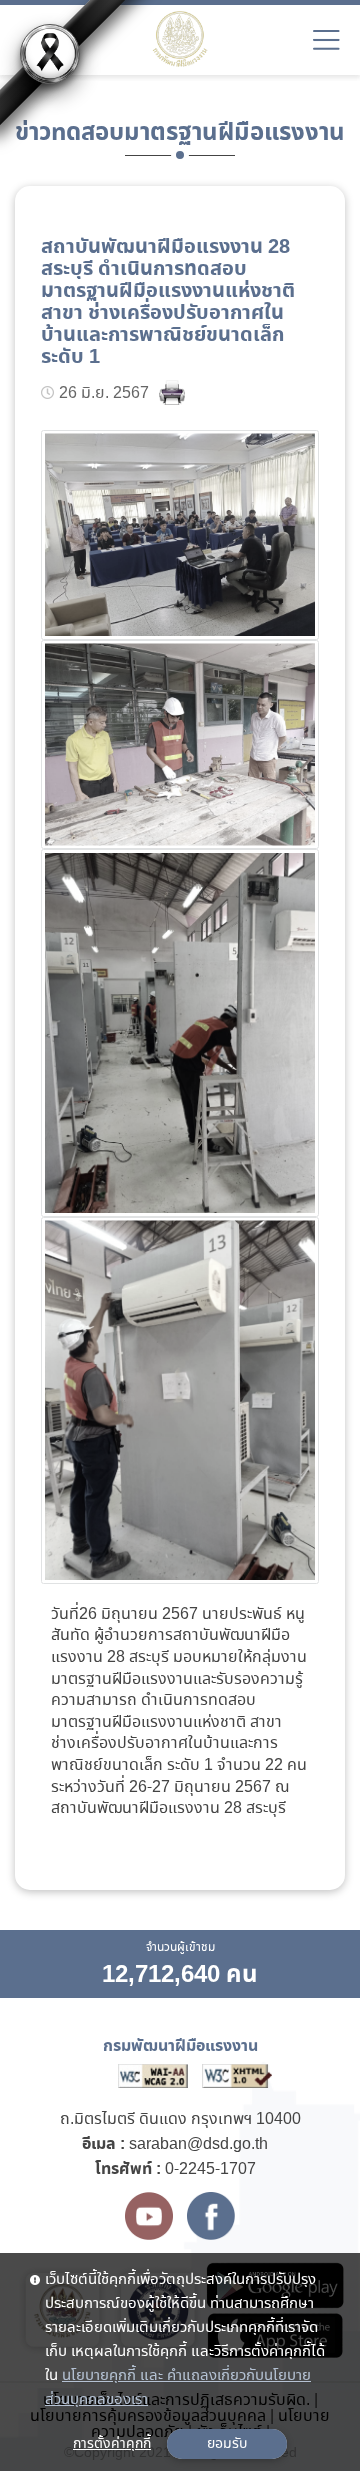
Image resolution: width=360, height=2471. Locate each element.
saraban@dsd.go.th (198, 2144)
